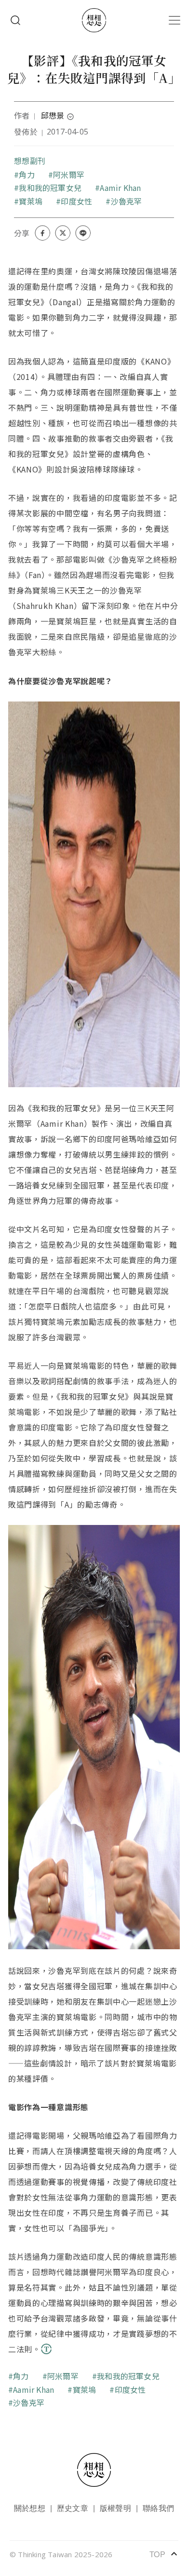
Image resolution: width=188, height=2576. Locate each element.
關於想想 (30, 2508)
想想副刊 (30, 161)
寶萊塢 (31, 201)
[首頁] (94, 20)
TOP (164, 2554)
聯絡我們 (158, 2508)
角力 (27, 175)
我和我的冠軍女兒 (50, 188)
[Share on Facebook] (42, 233)
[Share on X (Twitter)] (63, 233)
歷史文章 (73, 2508)
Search (15, 20)
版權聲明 (115, 2508)
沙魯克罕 (126, 201)
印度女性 (76, 201)
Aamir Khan (120, 188)
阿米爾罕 (69, 175)
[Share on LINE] (83, 233)
